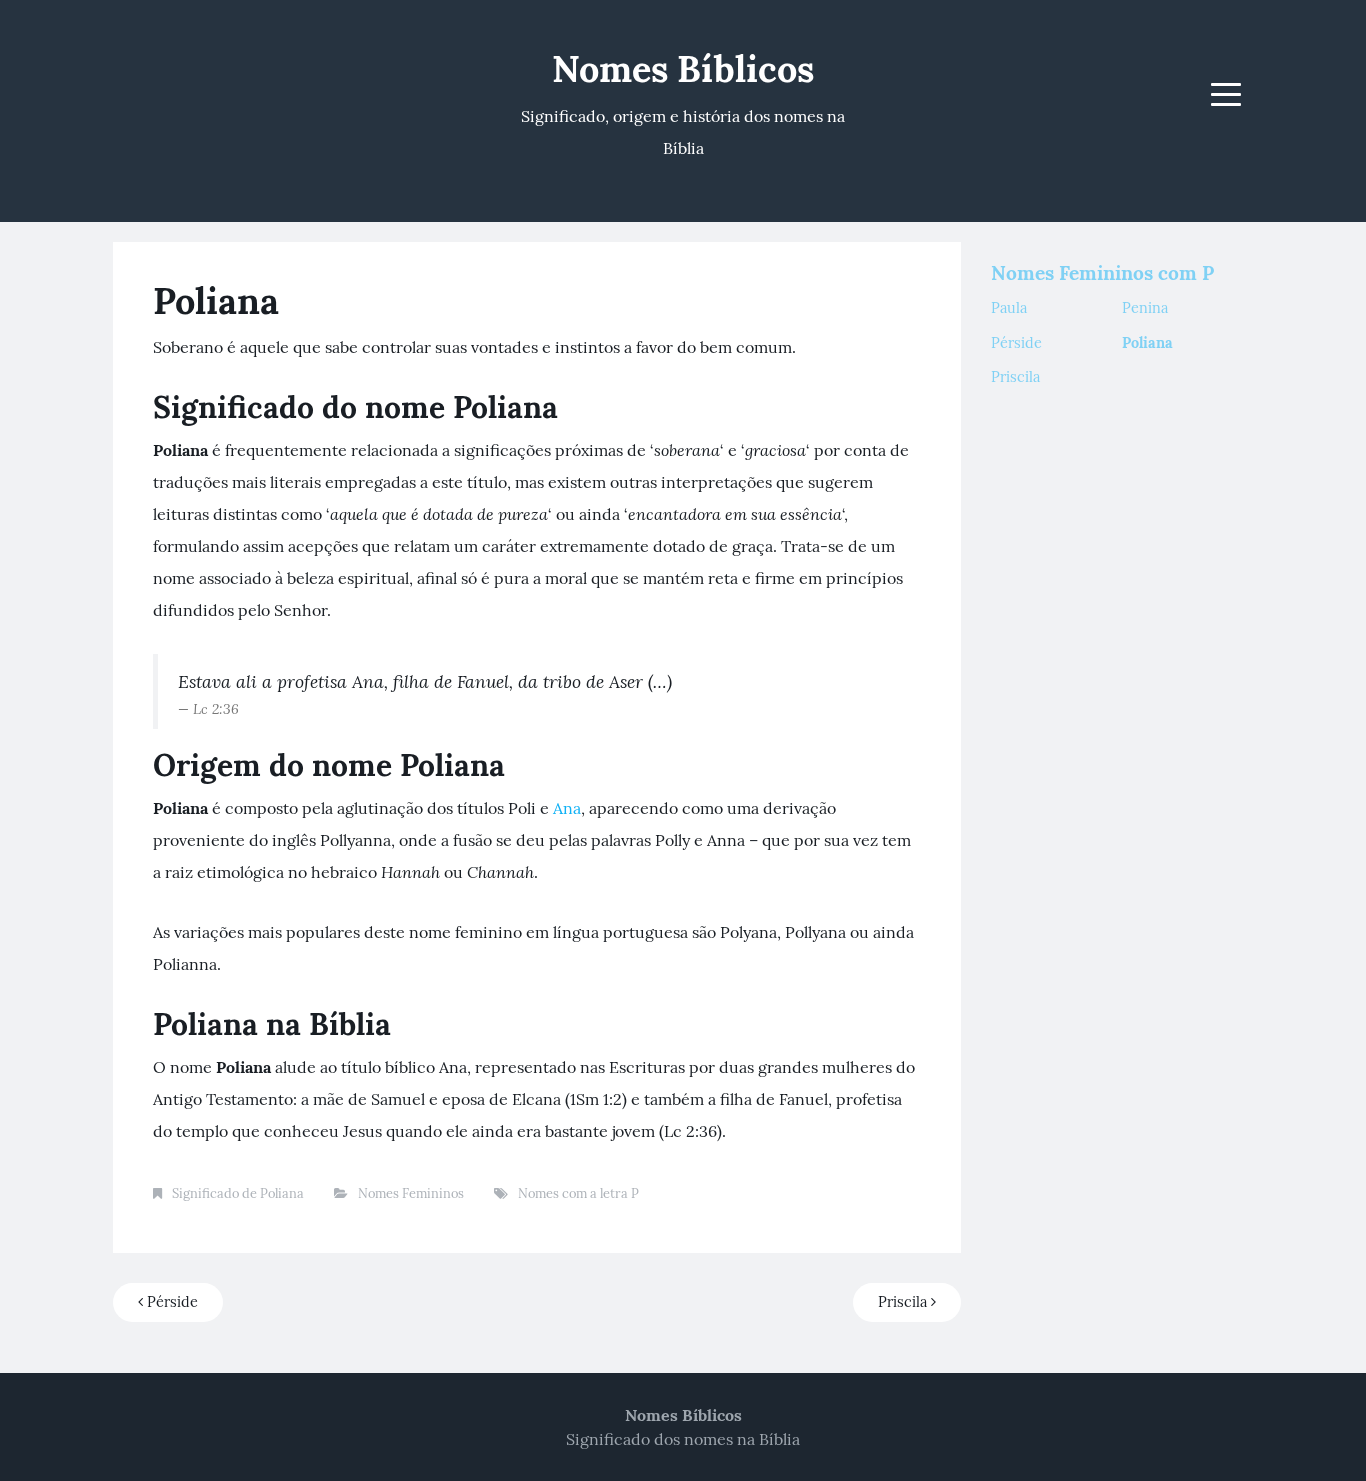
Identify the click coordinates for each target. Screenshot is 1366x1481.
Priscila (904, 1302)
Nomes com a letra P (578, 1193)
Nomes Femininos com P (1102, 273)
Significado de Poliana (238, 1193)
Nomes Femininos (411, 1193)
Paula (1009, 308)
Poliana (1147, 343)
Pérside (170, 1302)
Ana (567, 808)
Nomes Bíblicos (683, 69)
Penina (1145, 308)
